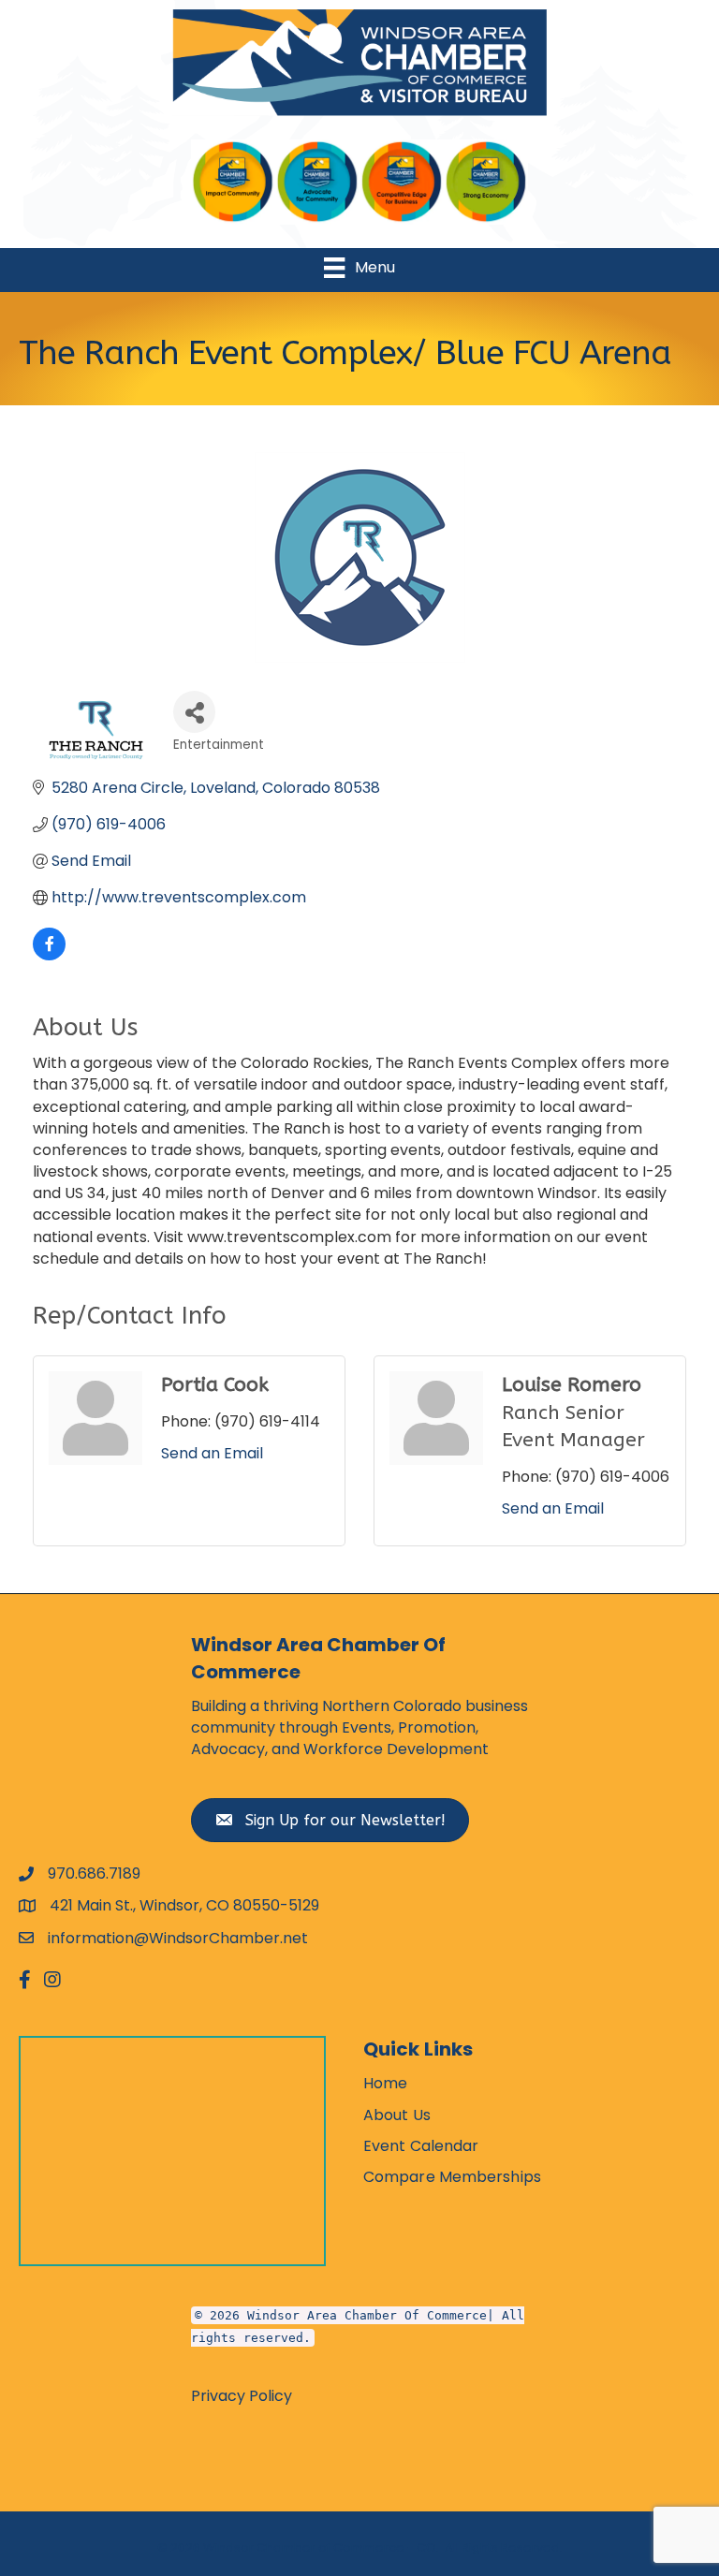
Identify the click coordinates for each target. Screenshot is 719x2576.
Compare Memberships (452, 2177)
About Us (397, 2115)
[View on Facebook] (49, 955)
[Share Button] (194, 712)
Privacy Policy (242, 2396)
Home (385, 2083)
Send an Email (212, 1453)
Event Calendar (421, 2146)
